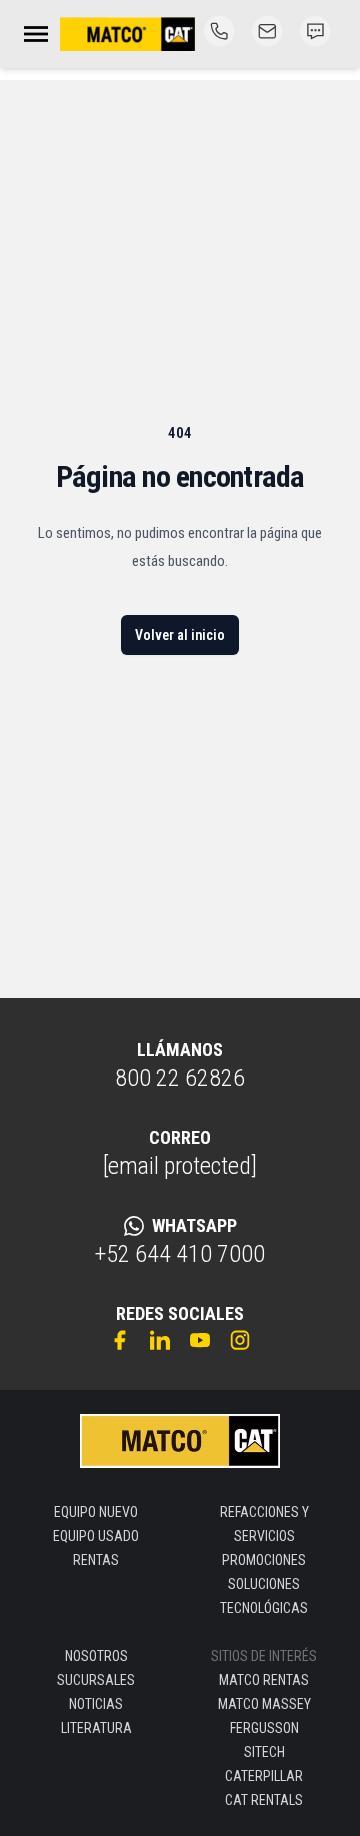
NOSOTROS (96, 1656)
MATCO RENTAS (264, 1680)
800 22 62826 (180, 1078)
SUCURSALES (96, 1680)
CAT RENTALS (264, 1800)
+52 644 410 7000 (180, 1254)
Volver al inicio (180, 635)
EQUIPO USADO (96, 1536)
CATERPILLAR (264, 1776)
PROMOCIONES (264, 1560)
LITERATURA (96, 1728)
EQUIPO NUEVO (96, 1512)
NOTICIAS (96, 1704)
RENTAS (96, 1560)
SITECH (264, 1752)
